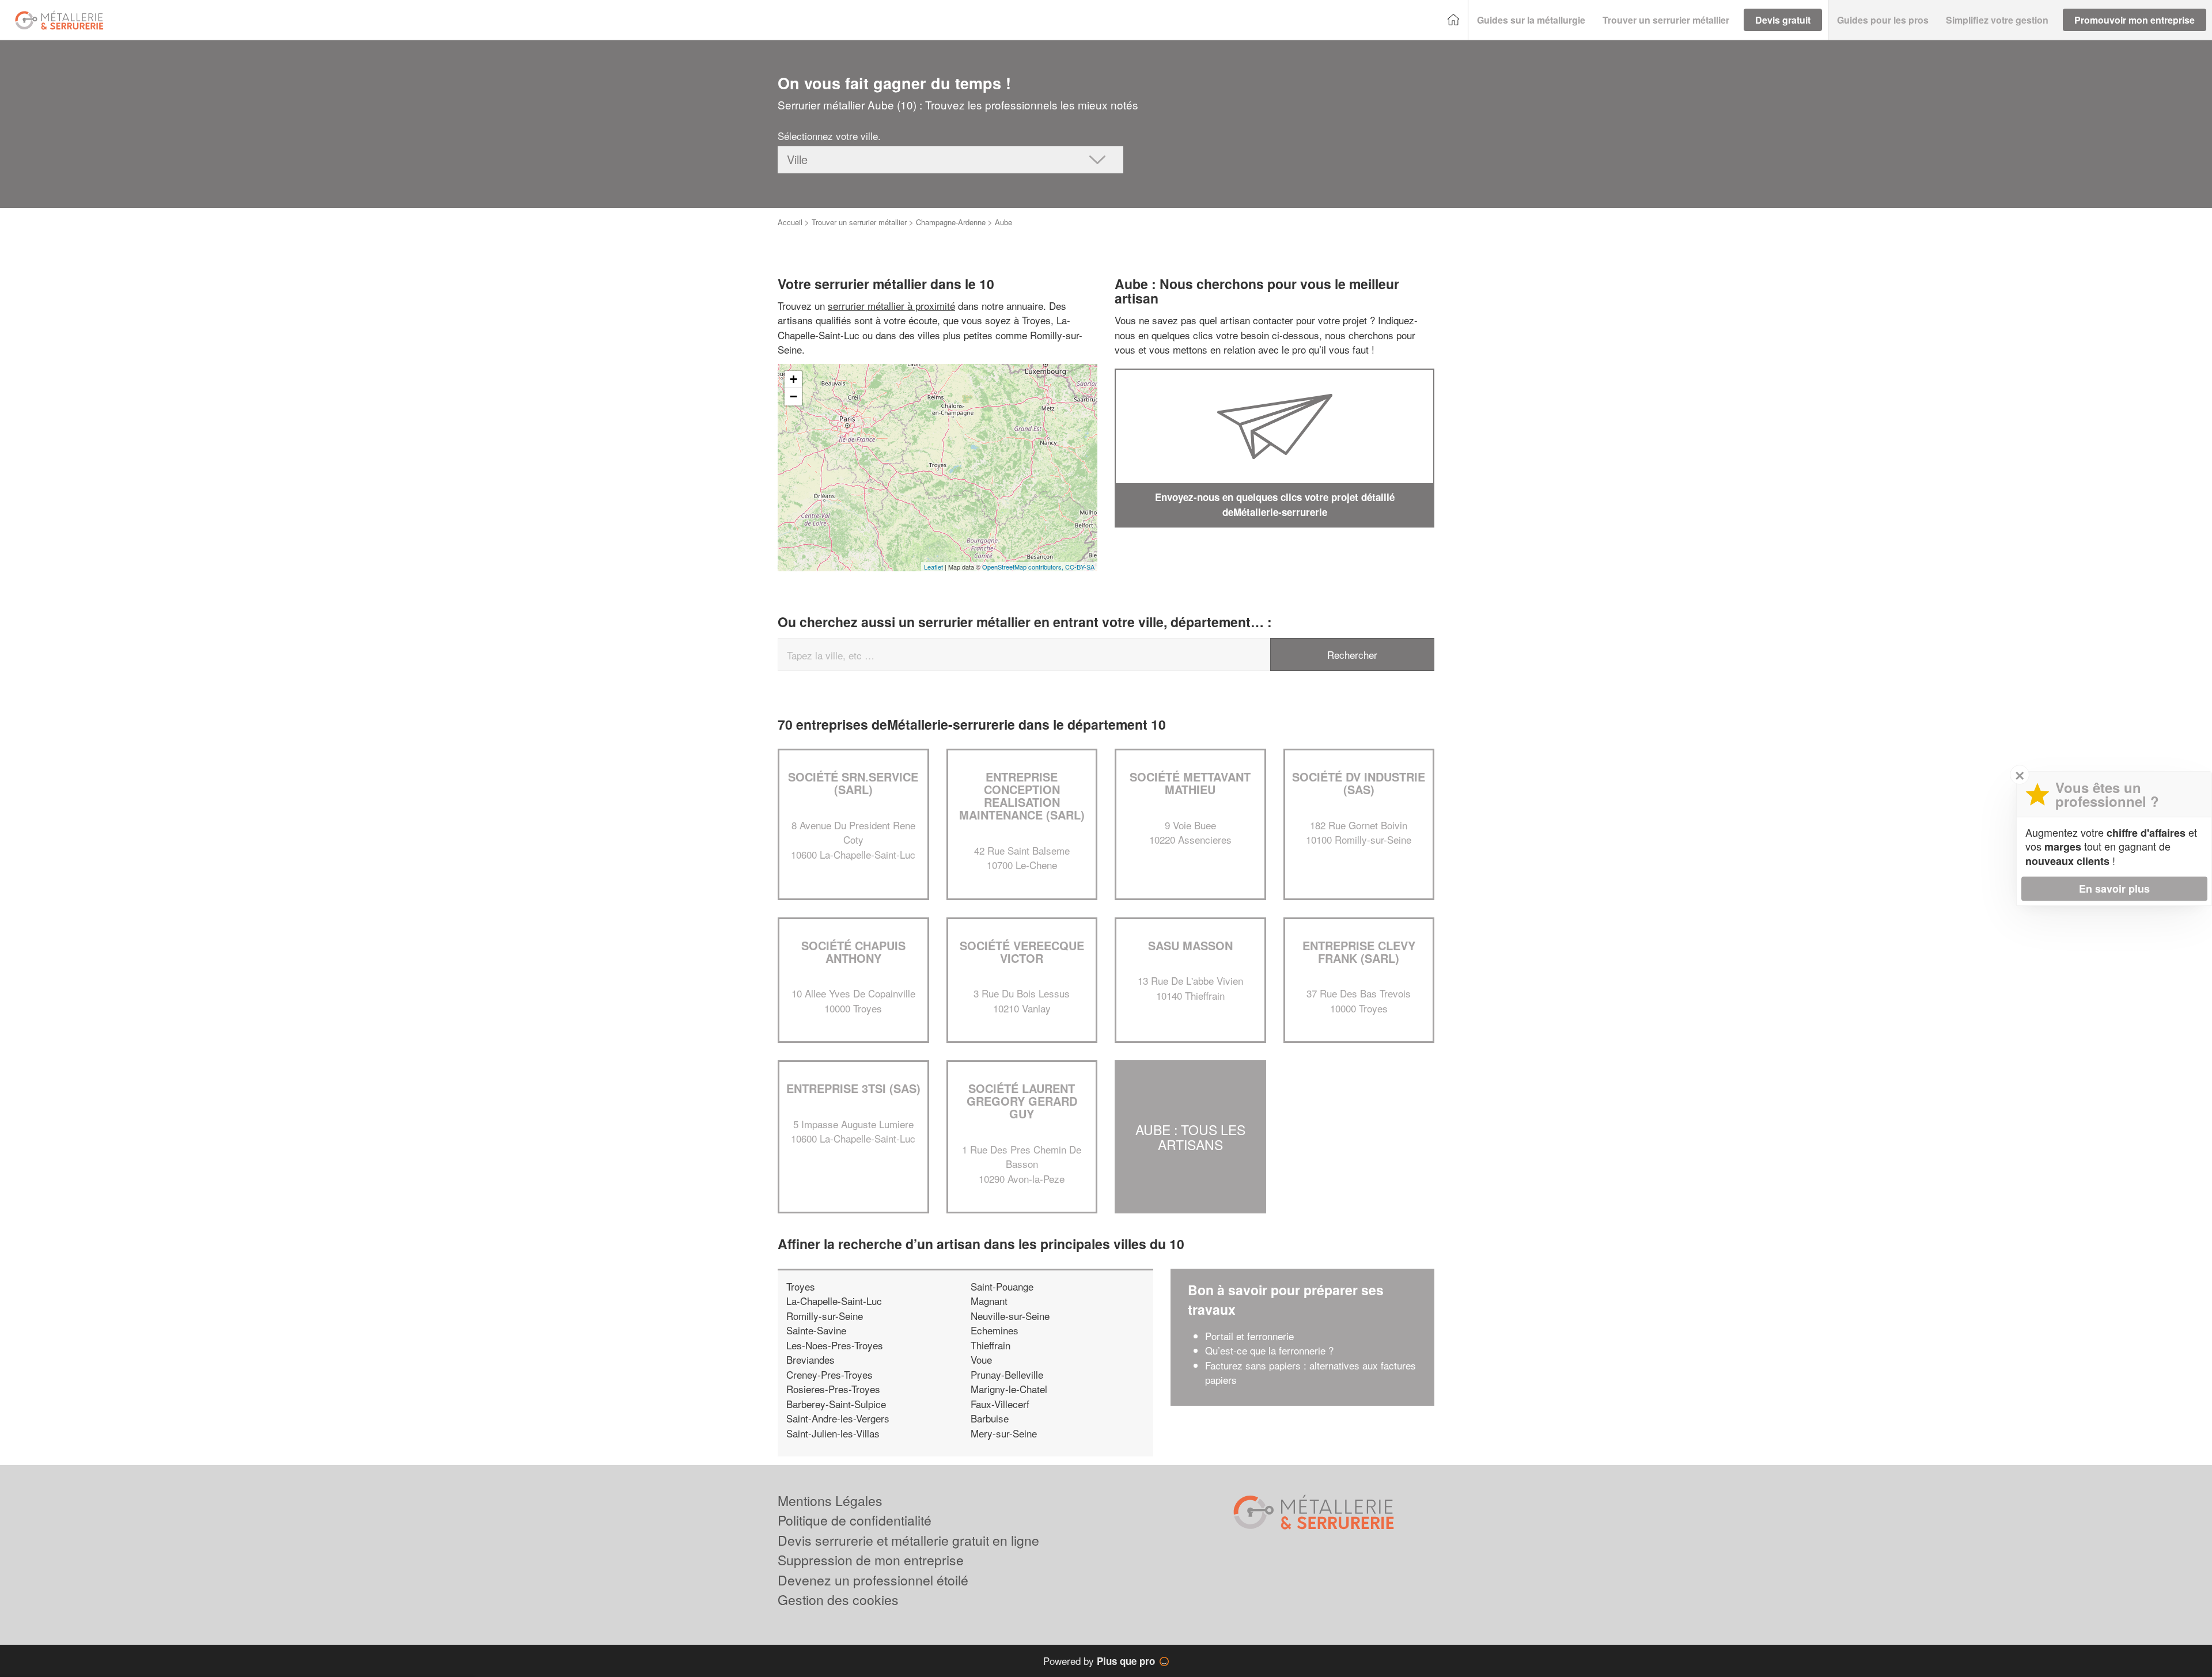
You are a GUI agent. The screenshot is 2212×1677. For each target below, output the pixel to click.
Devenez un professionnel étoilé (873, 1580)
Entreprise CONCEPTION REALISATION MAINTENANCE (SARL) (1022, 796)
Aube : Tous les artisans (1190, 1137)
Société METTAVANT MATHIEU (1190, 783)
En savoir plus (2114, 889)
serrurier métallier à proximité (891, 306)
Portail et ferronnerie (1249, 1336)
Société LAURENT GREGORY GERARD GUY (1022, 1101)
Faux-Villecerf (1000, 1404)
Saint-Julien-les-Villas (833, 1433)
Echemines (995, 1330)
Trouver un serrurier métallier (859, 222)
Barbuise (990, 1418)
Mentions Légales (830, 1500)
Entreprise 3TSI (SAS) (853, 1088)
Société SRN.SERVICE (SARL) (853, 783)
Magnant (989, 1301)
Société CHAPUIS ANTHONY (853, 952)
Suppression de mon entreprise (871, 1560)
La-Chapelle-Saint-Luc (834, 1301)
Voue (981, 1359)
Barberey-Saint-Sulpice (836, 1404)
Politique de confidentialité (855, 1520)
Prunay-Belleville (1007, 1374)
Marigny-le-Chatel (1009, 1389)
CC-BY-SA (1080, 567)
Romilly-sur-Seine (825, 1316)
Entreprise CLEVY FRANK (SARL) (1359, 952)
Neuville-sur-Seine (1010, 1316)
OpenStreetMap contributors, (1024, 567)
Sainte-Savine (816, 1330)
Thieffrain (991, 1345)
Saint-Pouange (1002, 1286)
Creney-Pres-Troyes (829, 1374)
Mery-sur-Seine (1004, 1433)
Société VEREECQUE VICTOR (1022, 952)
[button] (1531, 20)
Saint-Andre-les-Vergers (838, 1418)
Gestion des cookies (838, 1600)
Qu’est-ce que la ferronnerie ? (1269, 1350)
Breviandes (810, 1359)
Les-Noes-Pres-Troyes (835, 1345)
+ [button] (793, 379)
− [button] (793, 397)
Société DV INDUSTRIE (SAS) (1359, 783)
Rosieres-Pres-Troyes (833, 1389)
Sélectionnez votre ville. (829, 136)
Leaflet (933, 567)
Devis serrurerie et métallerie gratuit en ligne (908, 1540)
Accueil (790, 222)
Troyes (801, 1286)
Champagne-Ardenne (951, 222)
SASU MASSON (1190, 945)
